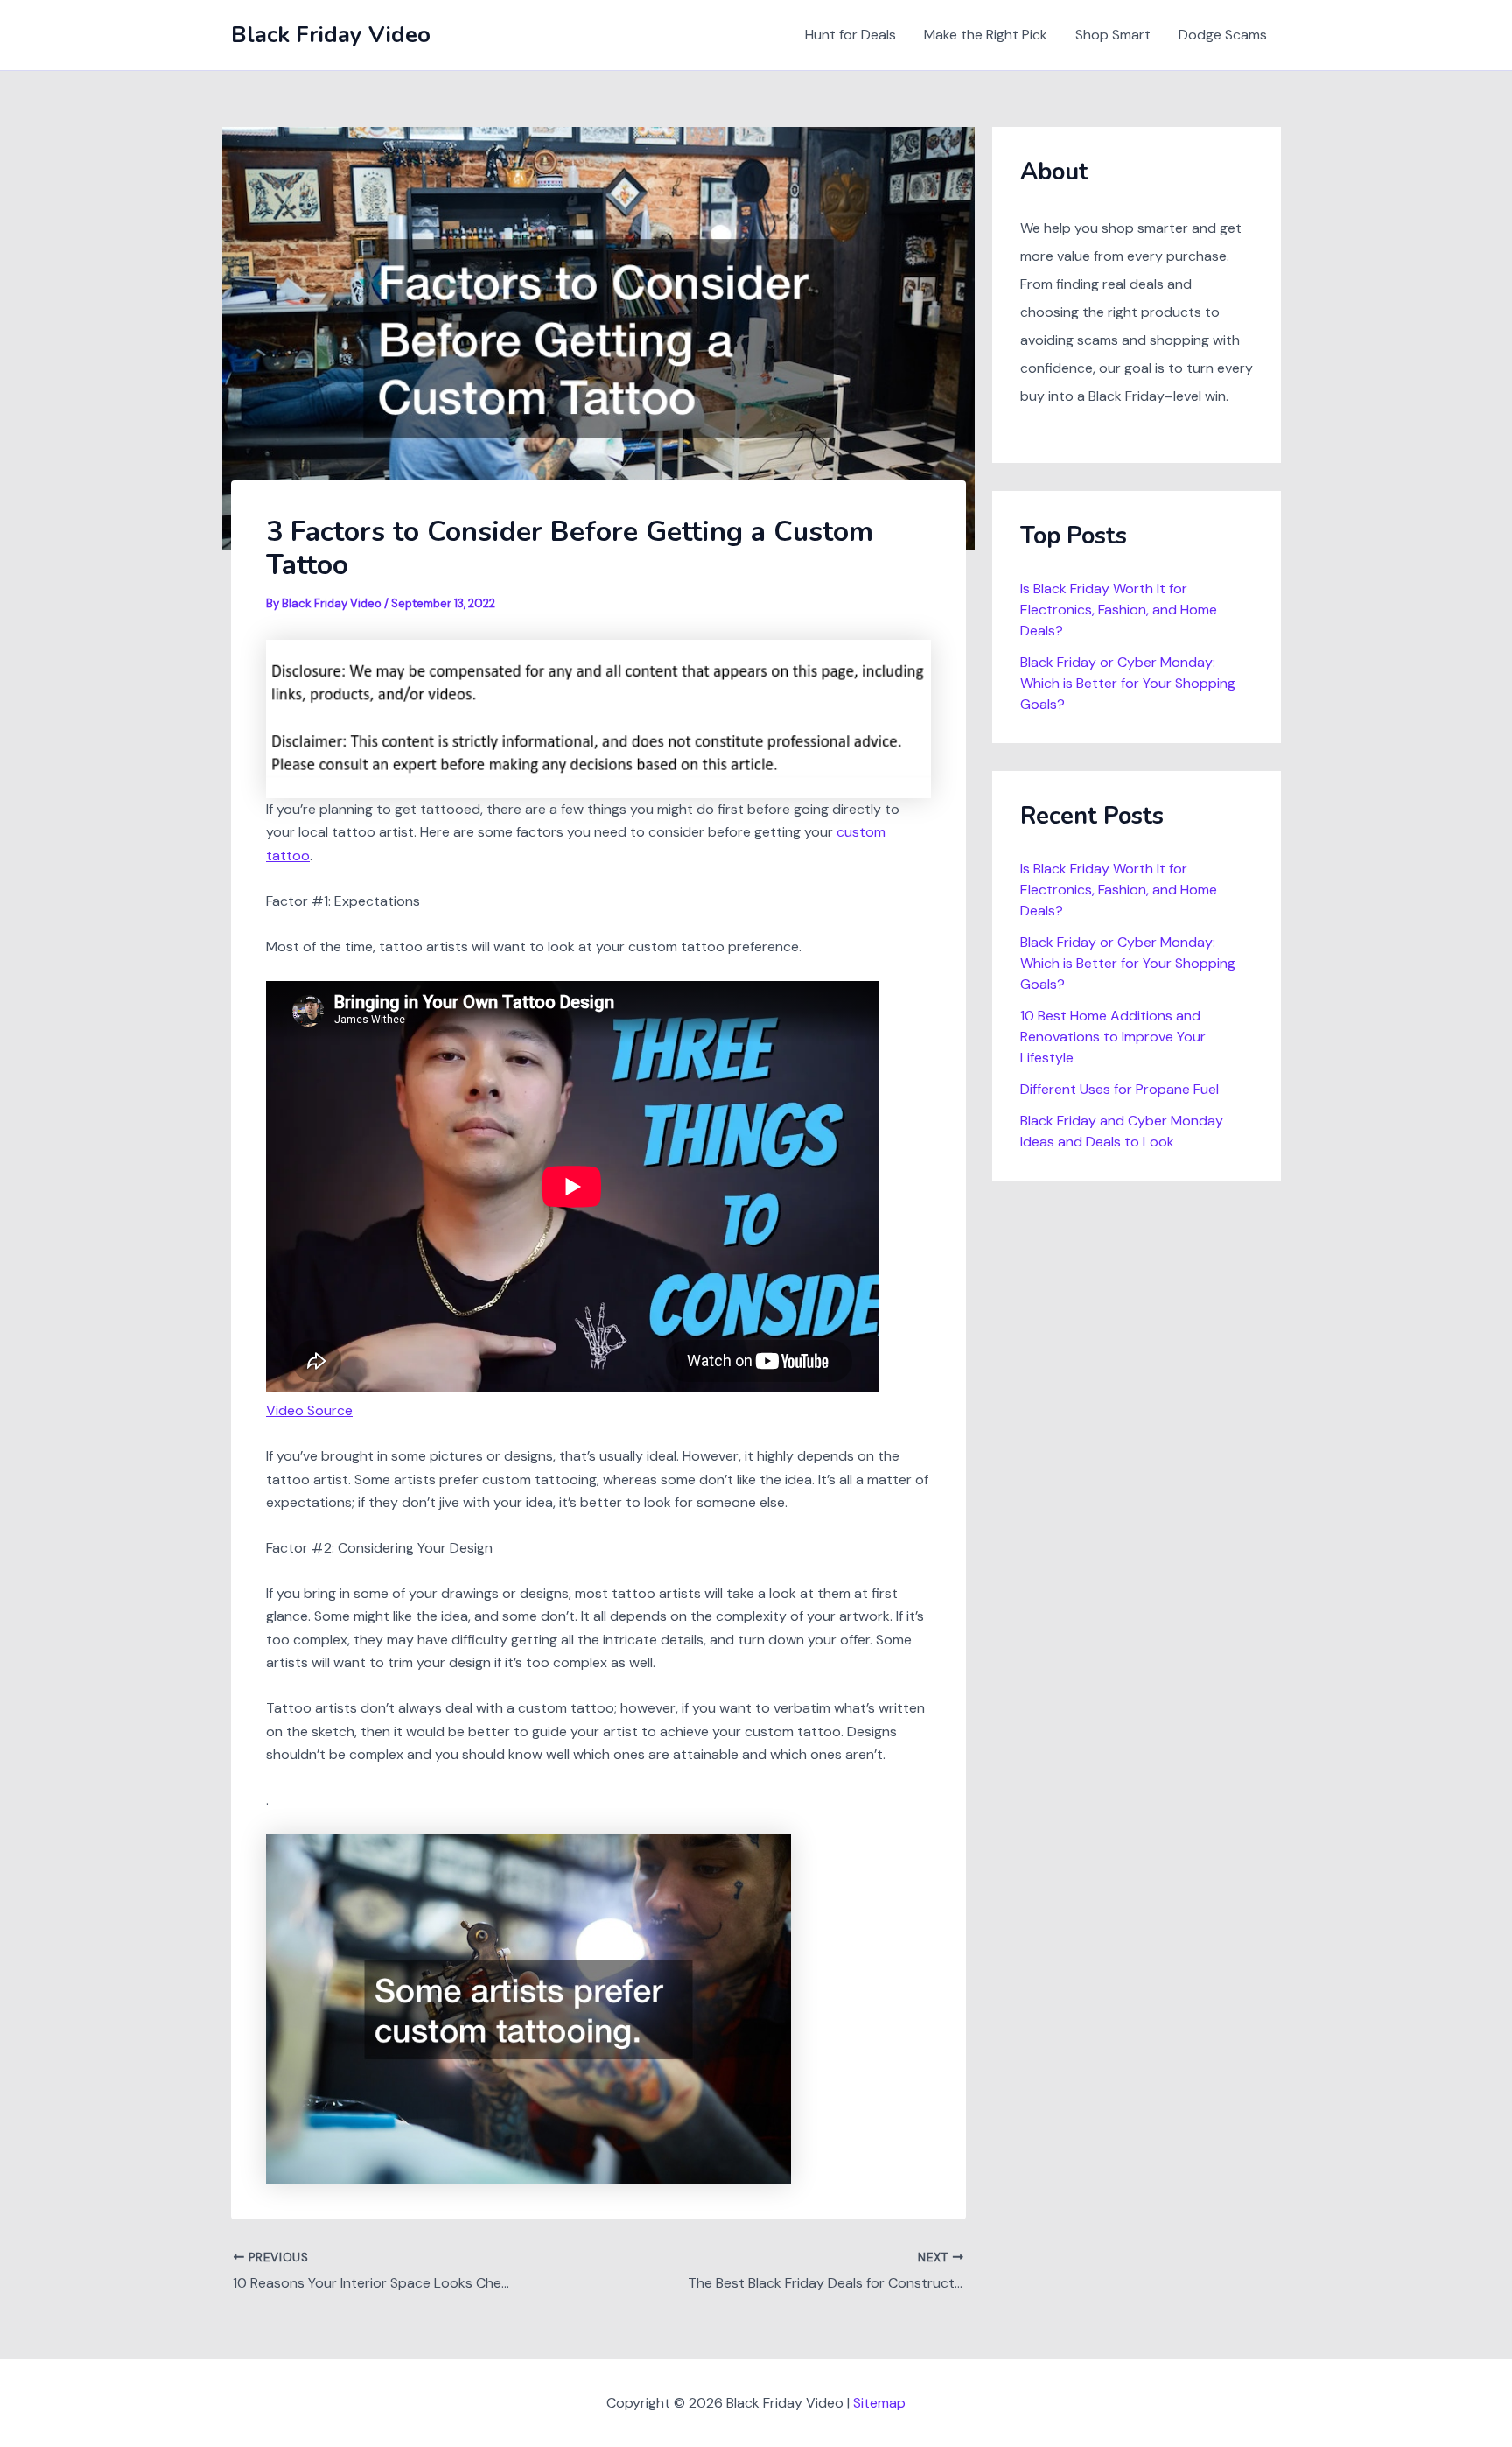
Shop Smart (1113, 35)
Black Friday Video (331, 35)
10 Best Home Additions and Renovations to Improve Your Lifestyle (1113, 1037)
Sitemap (879, 2403)
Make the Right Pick (986, 35)
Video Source (309, 1410)
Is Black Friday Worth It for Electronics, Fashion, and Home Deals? (1119, 610)
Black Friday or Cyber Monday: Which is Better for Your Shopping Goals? (1128, 683)
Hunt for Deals (850, 35)
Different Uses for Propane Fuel (1120, 1089)
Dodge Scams (1223, 35)
